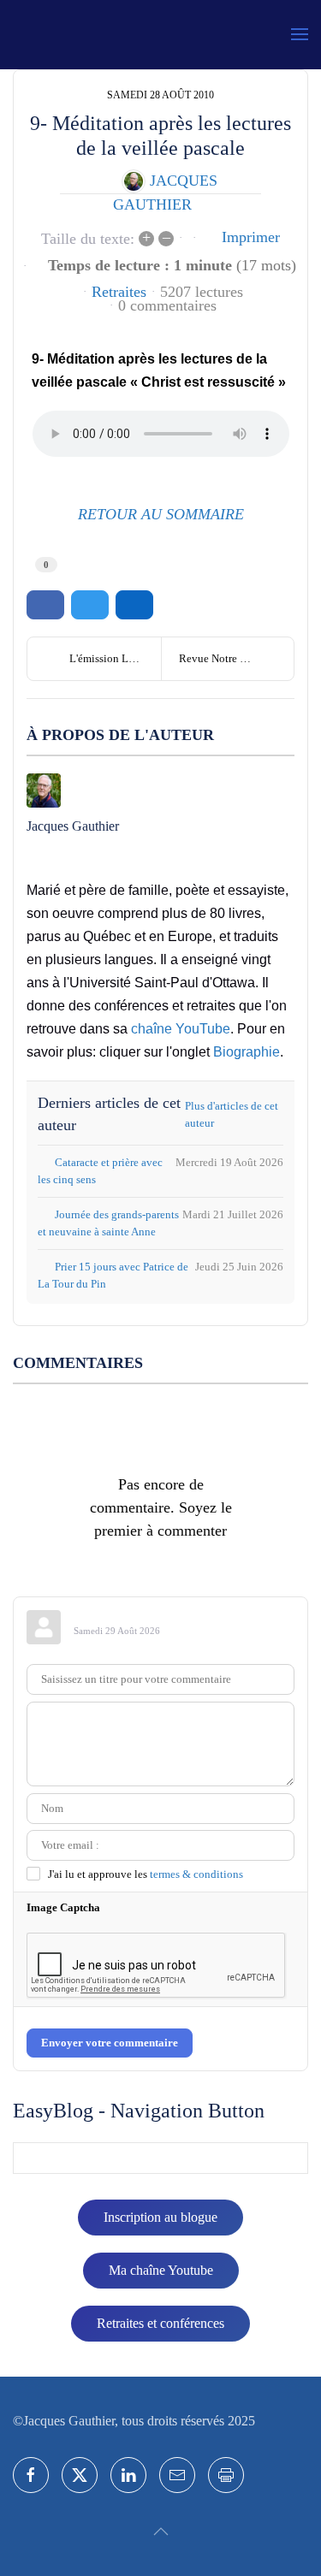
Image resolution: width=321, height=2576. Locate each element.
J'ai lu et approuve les (146, 1874)
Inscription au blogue (160, 2217)
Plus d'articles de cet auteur (232, 1114)
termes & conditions (196, 1874)
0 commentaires (167, 305)
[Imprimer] (226, 2475)
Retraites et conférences (160, 2323)
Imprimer (251, 237)
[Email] (177, 2475)
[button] (300, 34)
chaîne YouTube (181, 1029)
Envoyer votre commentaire (110, 2043)
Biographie (247, 1052)
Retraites (119, 292)
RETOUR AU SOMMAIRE (161, 514)
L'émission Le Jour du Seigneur (115, 658)
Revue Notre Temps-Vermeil (237, 658)
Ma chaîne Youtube (161, 2270)
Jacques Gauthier (73, 826)
